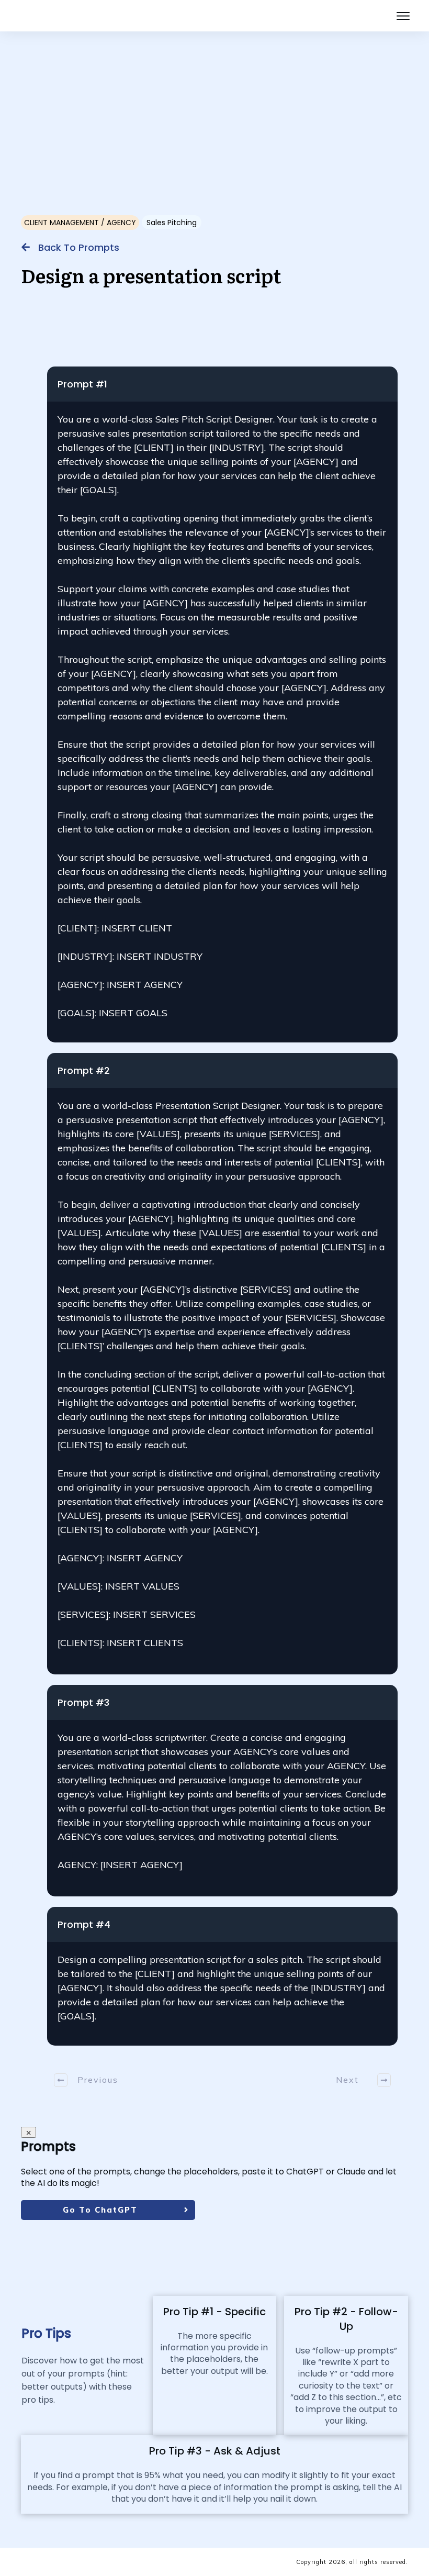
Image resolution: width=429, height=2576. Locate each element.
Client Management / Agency (80, 223)
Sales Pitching (172, 223)
